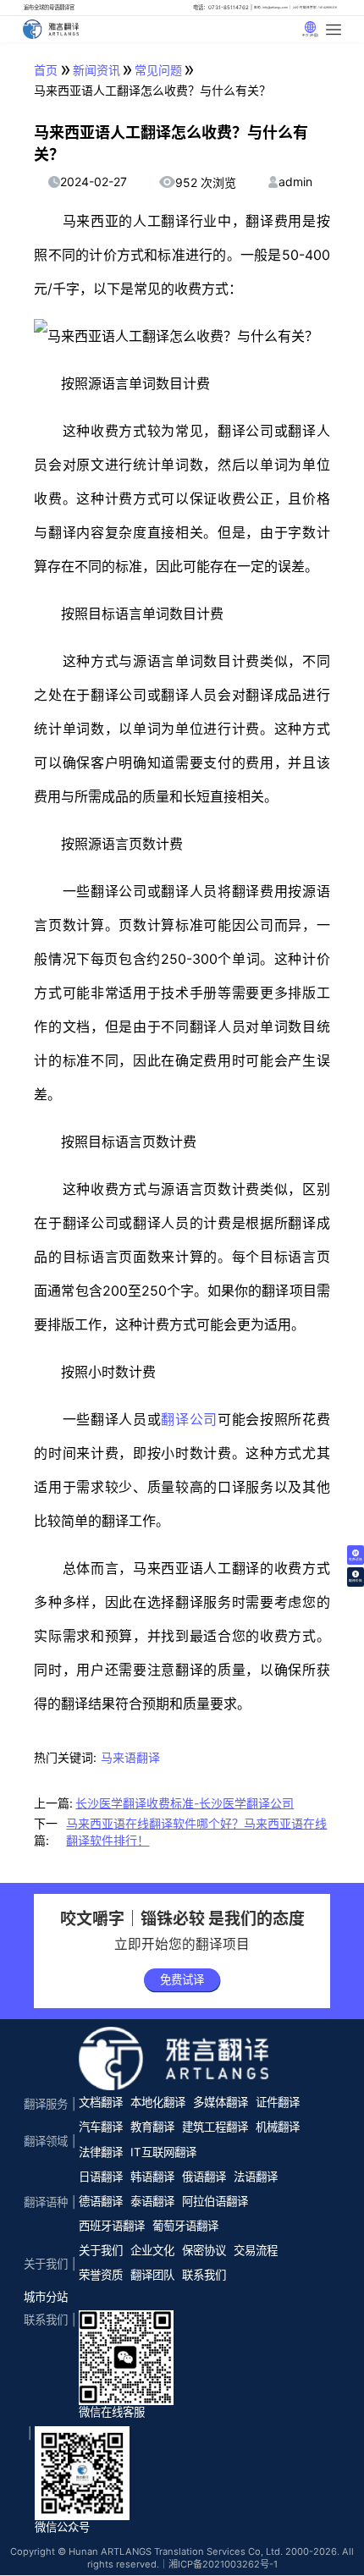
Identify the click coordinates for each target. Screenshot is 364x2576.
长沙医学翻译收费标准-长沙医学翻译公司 (185, 1803)
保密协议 (204, 2250)
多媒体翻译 (221, 2102)
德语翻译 (101, 2201)
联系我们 (204, 2275)
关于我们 (101, 2250)
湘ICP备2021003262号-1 (223, 2564)
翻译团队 (152, 2275)
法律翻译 (101, 2152)
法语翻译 (256, 2177)
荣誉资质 (101, 2275)
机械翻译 (278, 2127)
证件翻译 (278, 2102)
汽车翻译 (101, 2127)
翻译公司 (189, 1419)
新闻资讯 (97, 70)
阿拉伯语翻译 (215, 2201)
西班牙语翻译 (112, 2226)
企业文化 (152, 2250)
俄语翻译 (204, 2177)
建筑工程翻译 (215, 2127)
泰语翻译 (152, 2201)
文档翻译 (101, 2102)
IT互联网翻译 (163, 2152)
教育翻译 (152, 2127)
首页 (46, 70)
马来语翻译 (130, 1757)
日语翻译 (101, 2177)
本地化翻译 (158, 2102)
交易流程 (256, 2250)
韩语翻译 (152, 2177)
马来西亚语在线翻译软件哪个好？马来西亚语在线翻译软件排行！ (196, 1832)
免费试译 (182, 1979)
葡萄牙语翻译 (185, 2226)
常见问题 (158, 70)
